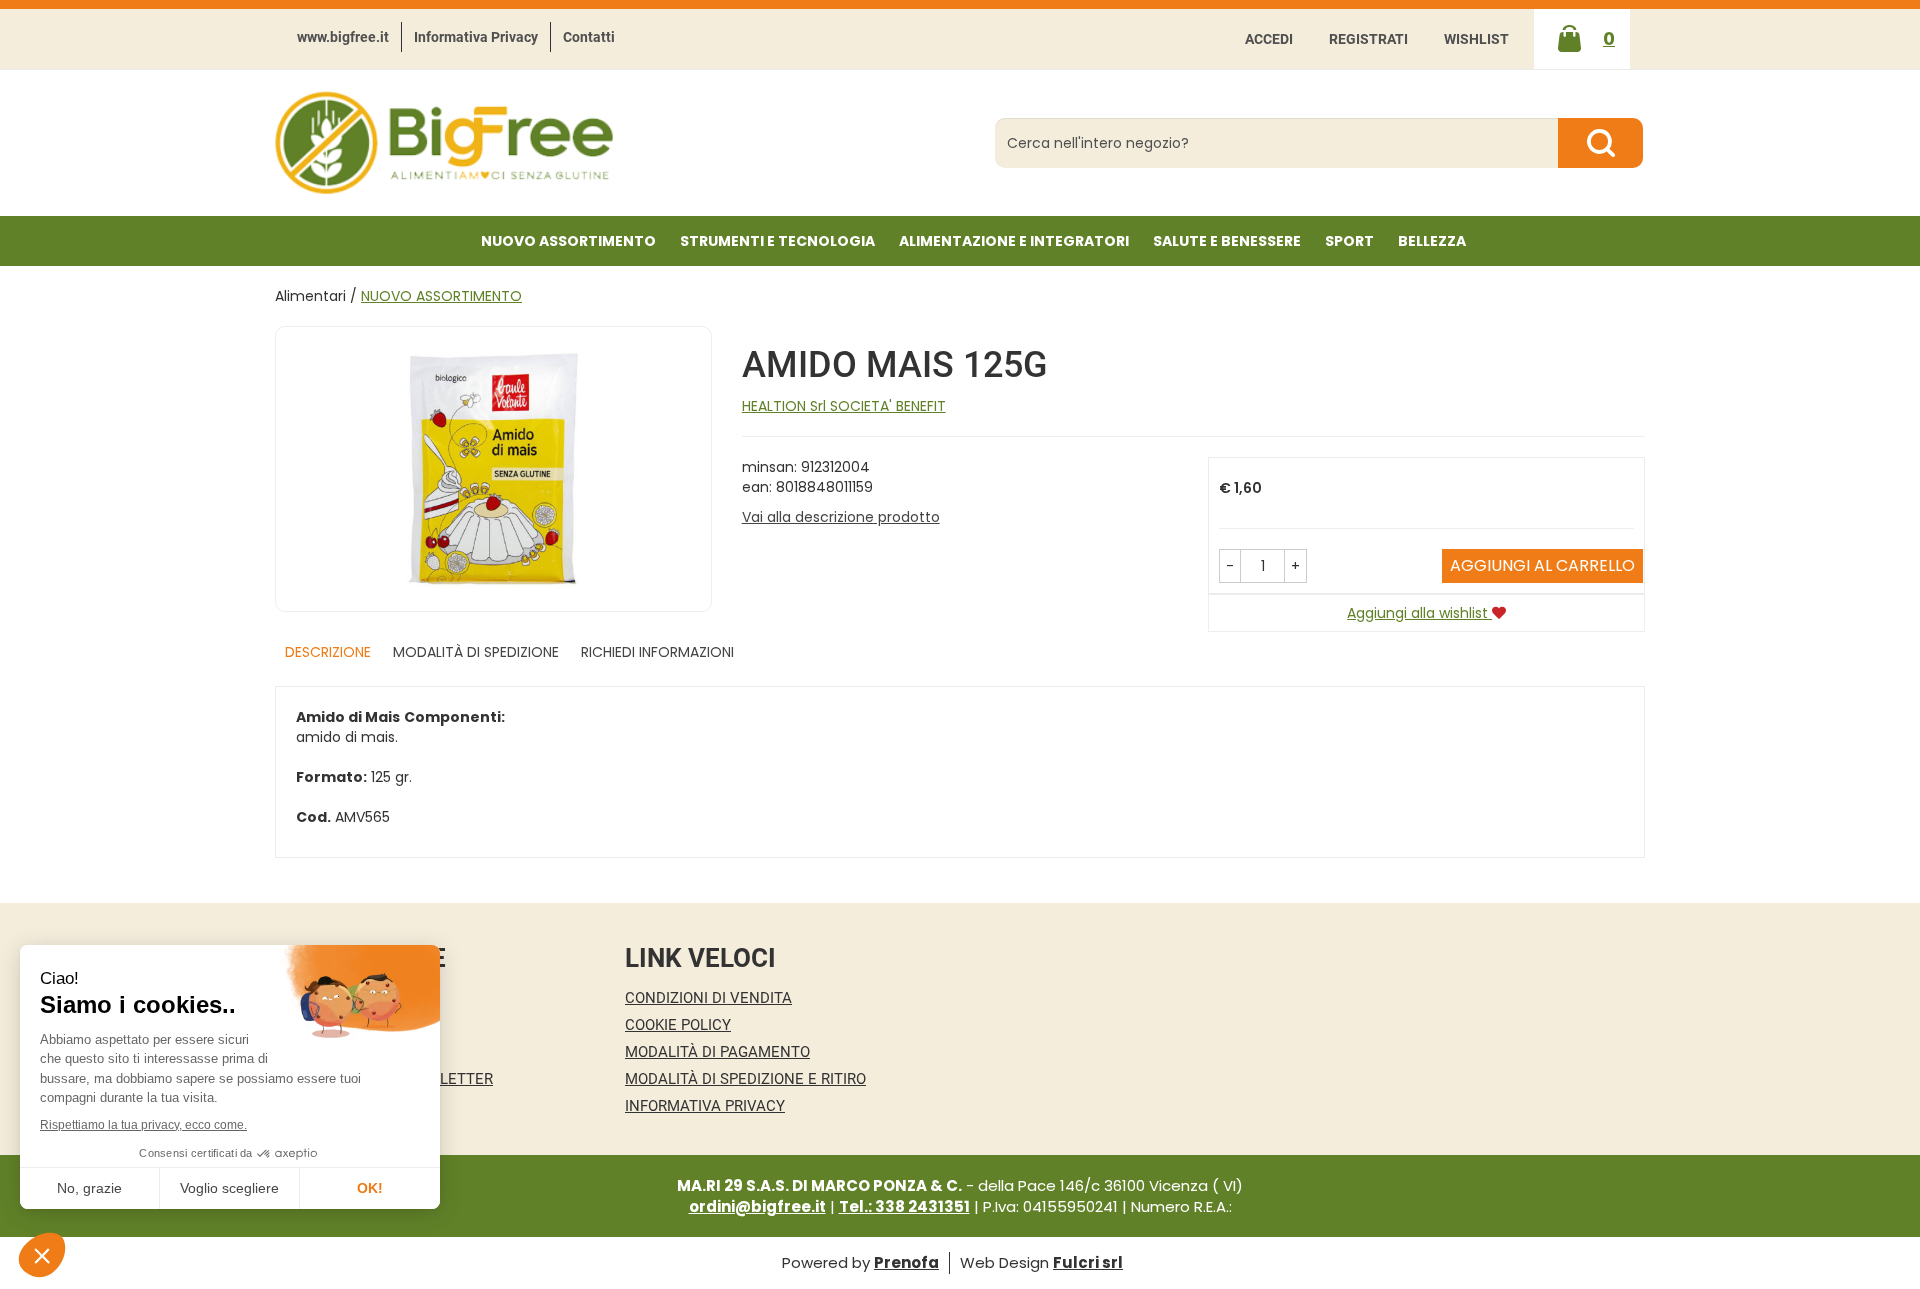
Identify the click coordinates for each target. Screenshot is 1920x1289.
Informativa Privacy (476, 37)
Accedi (1269, 39)
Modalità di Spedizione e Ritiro (745, 1079)
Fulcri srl (1088, 1262)
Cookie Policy (678, 1025)
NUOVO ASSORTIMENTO (568, 241)
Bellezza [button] (1432, 241)
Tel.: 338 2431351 (904, 1206)
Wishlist (1476, 39)
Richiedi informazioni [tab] (657, 652)
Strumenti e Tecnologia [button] (777, 241)
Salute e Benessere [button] (1227, 241)
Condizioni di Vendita (708, 998)
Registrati (1368, 39)
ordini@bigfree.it (757, 1206)
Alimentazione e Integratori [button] (1014, 241)
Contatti (589, 37)
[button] (1230, 566)
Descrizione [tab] (328, 652)
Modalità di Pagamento (717, 1052)
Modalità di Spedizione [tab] (476, 652)
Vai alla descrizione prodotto (841, 517)
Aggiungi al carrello (1542, 565)
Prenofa (906, 1262)
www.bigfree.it (343, 37)
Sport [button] (1349, 241)
